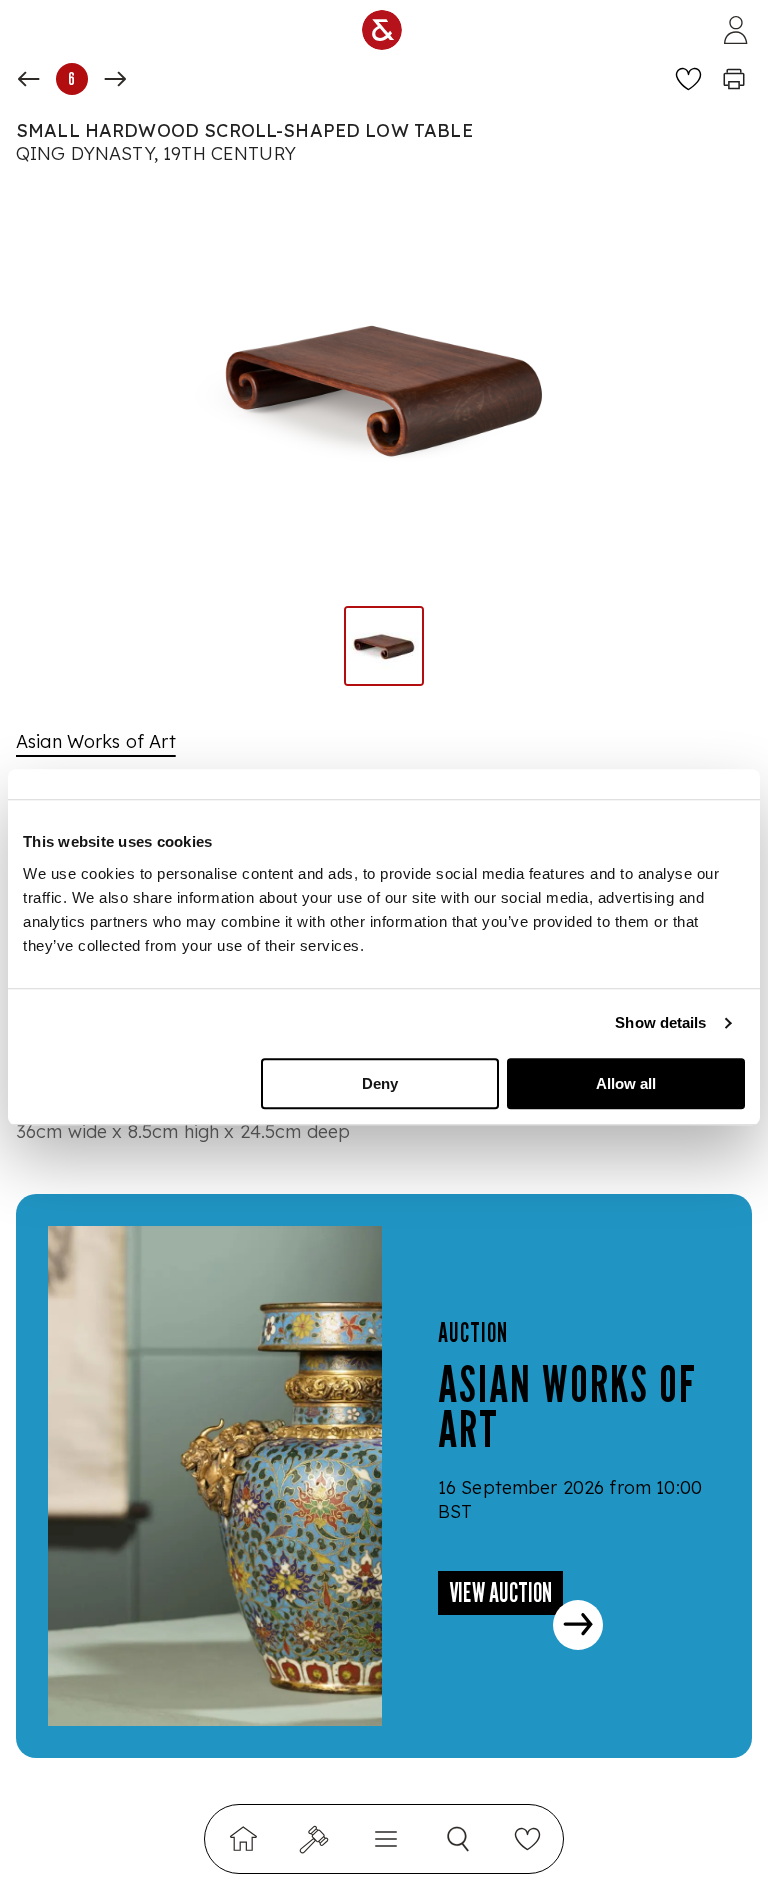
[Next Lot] (115, 79)
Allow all (626, 1083)
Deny (380, 1083)
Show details (660, 1022)
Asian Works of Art (96, 741)
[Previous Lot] (29, 79)
